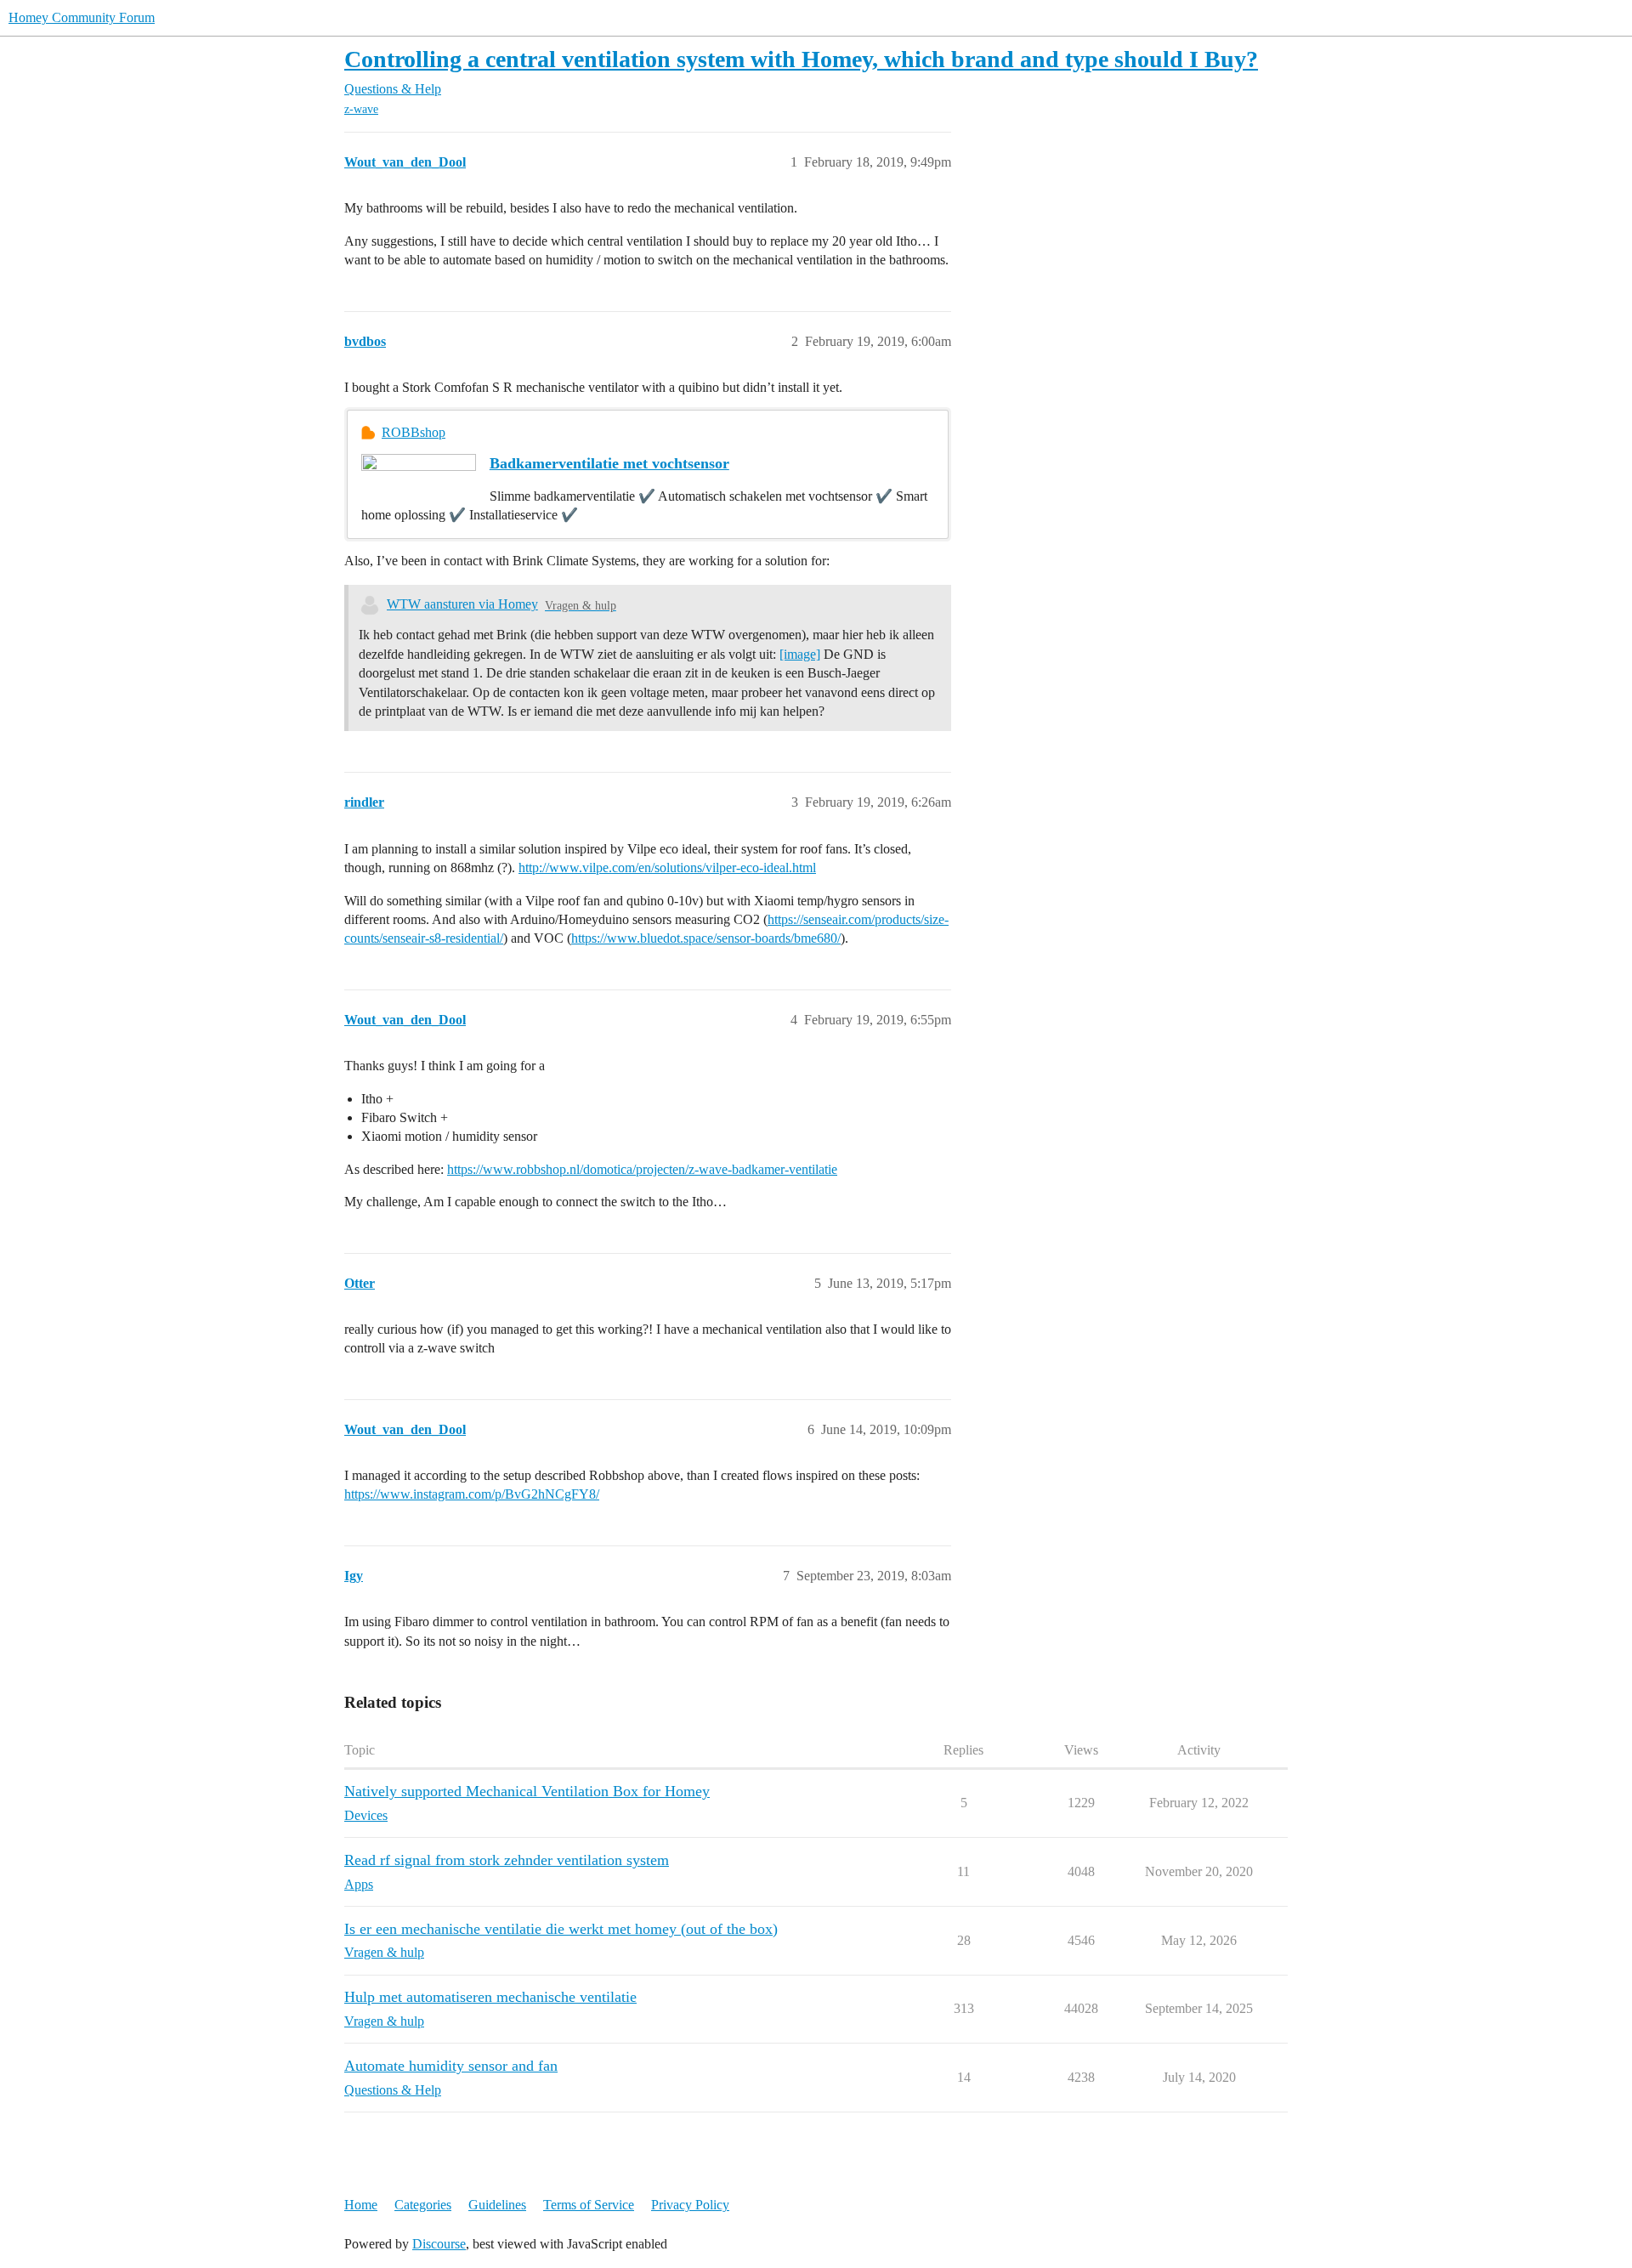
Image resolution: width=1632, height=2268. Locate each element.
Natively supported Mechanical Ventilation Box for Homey (527, 1791)
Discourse (439, 2244)
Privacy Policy (690, 2205)
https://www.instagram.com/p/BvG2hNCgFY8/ (472, 1494)
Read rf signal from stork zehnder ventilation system (507, 1860)
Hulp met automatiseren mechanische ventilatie (490, 1997)
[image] (800, 654)
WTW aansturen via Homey (462, 604)
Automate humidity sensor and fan (451, 2066)
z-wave (361, 109)
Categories (423, 2205)
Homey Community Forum (82, 17)
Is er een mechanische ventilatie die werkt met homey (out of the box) (561, 1929)
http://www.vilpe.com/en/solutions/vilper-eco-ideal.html (667, 868)
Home (361, 2205)
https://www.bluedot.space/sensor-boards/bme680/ (706, 938)
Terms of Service (589, 2205)
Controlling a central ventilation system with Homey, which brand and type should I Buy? (801, 59)
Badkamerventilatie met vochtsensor (609, 463)
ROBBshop (414, 432)
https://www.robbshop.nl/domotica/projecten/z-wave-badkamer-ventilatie (642, 1169)
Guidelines (497, 2205)
